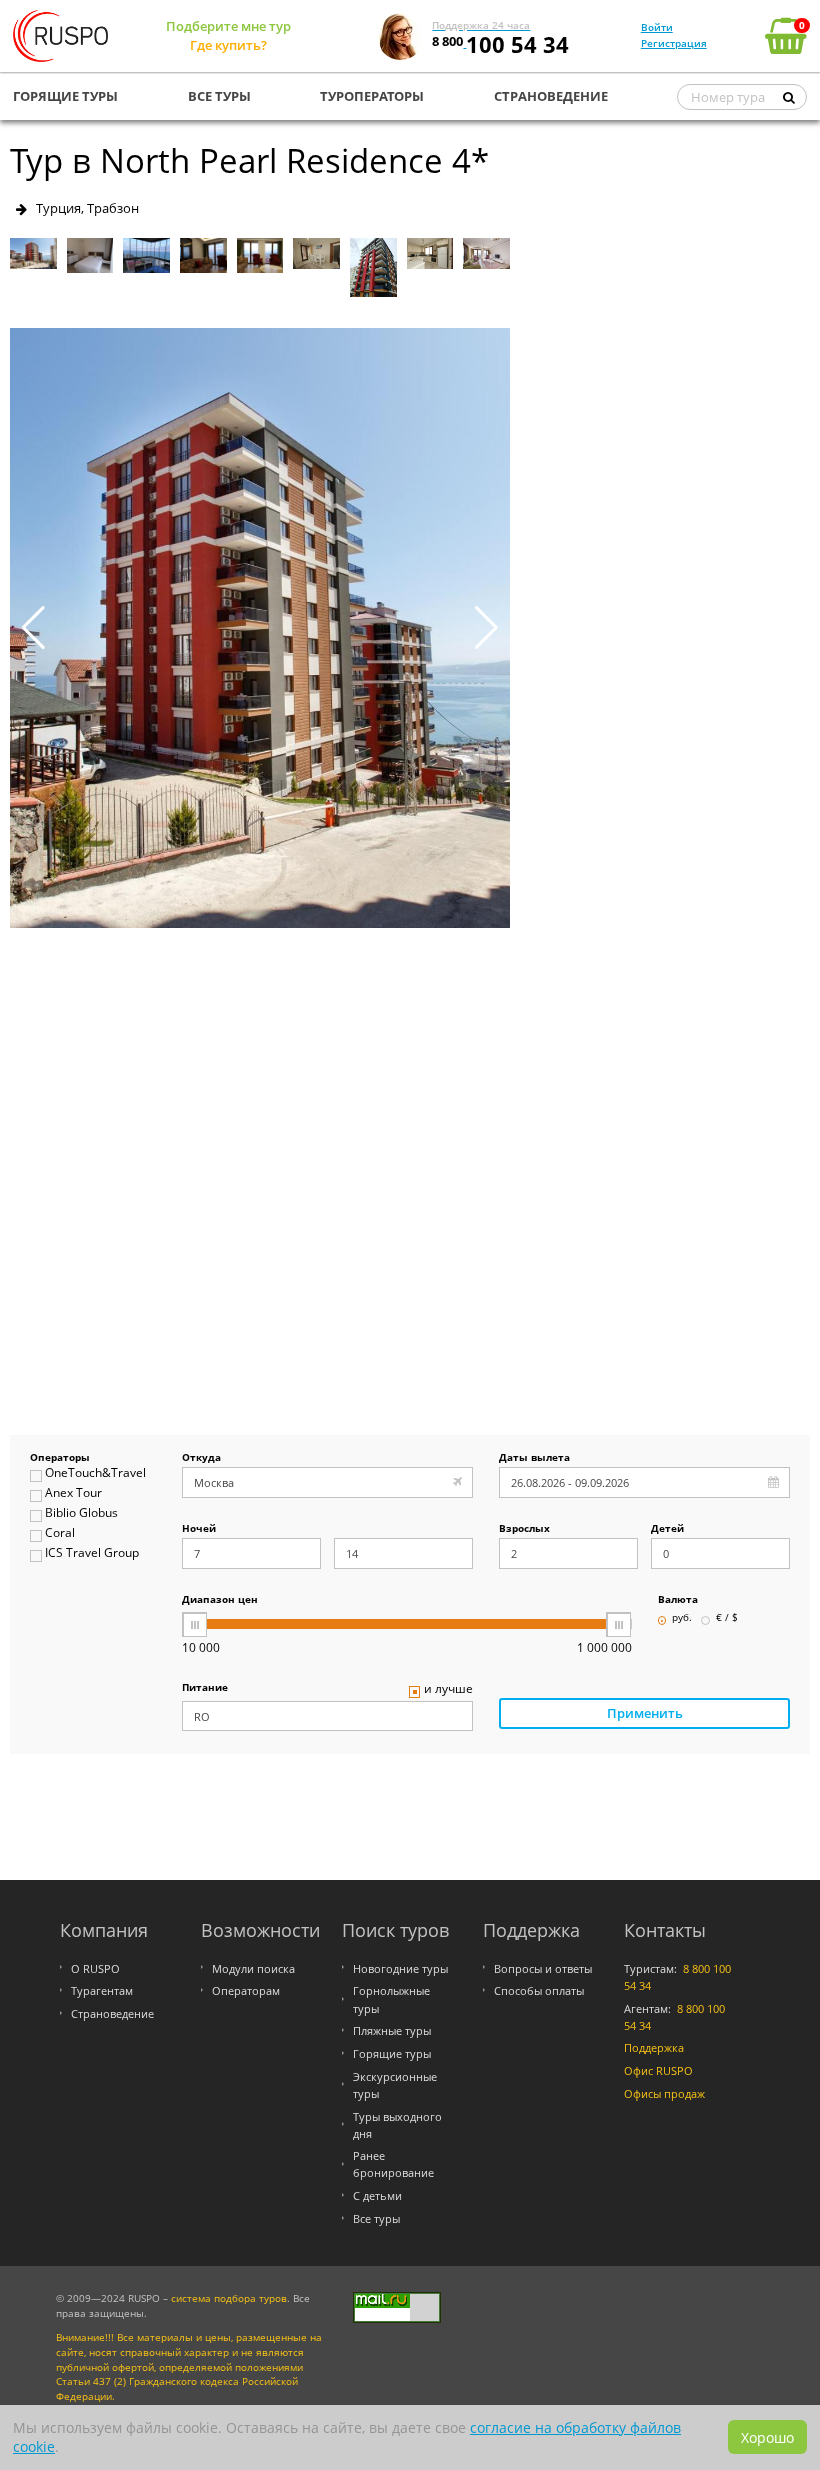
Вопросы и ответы (543, 1968)
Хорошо (767, 2437)
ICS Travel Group (92, 1553)
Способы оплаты (539, 1990)
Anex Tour (73, 1493)
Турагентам (102, 1990)
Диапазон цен (220, 1600)
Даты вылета (534, 1458)
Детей (667, 1529)
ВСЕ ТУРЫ (219, 96)
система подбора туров (229, 2298)
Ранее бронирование (393, 2164)
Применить (645, 1713)
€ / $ (727, 1618)
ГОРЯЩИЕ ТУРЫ (65, 96)
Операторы (60, 1458)
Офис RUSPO (658, 2070)
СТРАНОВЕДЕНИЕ (551, 96)
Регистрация (674, 43)
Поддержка (654, 2047)
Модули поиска (253, 1968)
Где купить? (228, 45)
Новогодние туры (400, 1968)
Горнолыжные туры (391, 1999)
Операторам (246, 1990)
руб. (682, 1618)
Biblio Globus (81, 1513)
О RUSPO (95, 1968)
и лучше (448, 1689)
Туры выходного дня (397, 2125)
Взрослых (524, 1529)
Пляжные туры (392, 2030)
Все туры (376, 2218)
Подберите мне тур (228, 26)
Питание (205, 1688)
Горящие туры (392, 2053)
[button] (486, 628)
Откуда (201, 1458)
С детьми (377, 2195)
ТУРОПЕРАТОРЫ (372, 96)
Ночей (199, 1529)
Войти (657, 27)
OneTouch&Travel (95, 1473)
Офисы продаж (664, 2093)
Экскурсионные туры (395, 2085)
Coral (60, 1533)
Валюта (678, 1600)
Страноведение (112, 2013)
